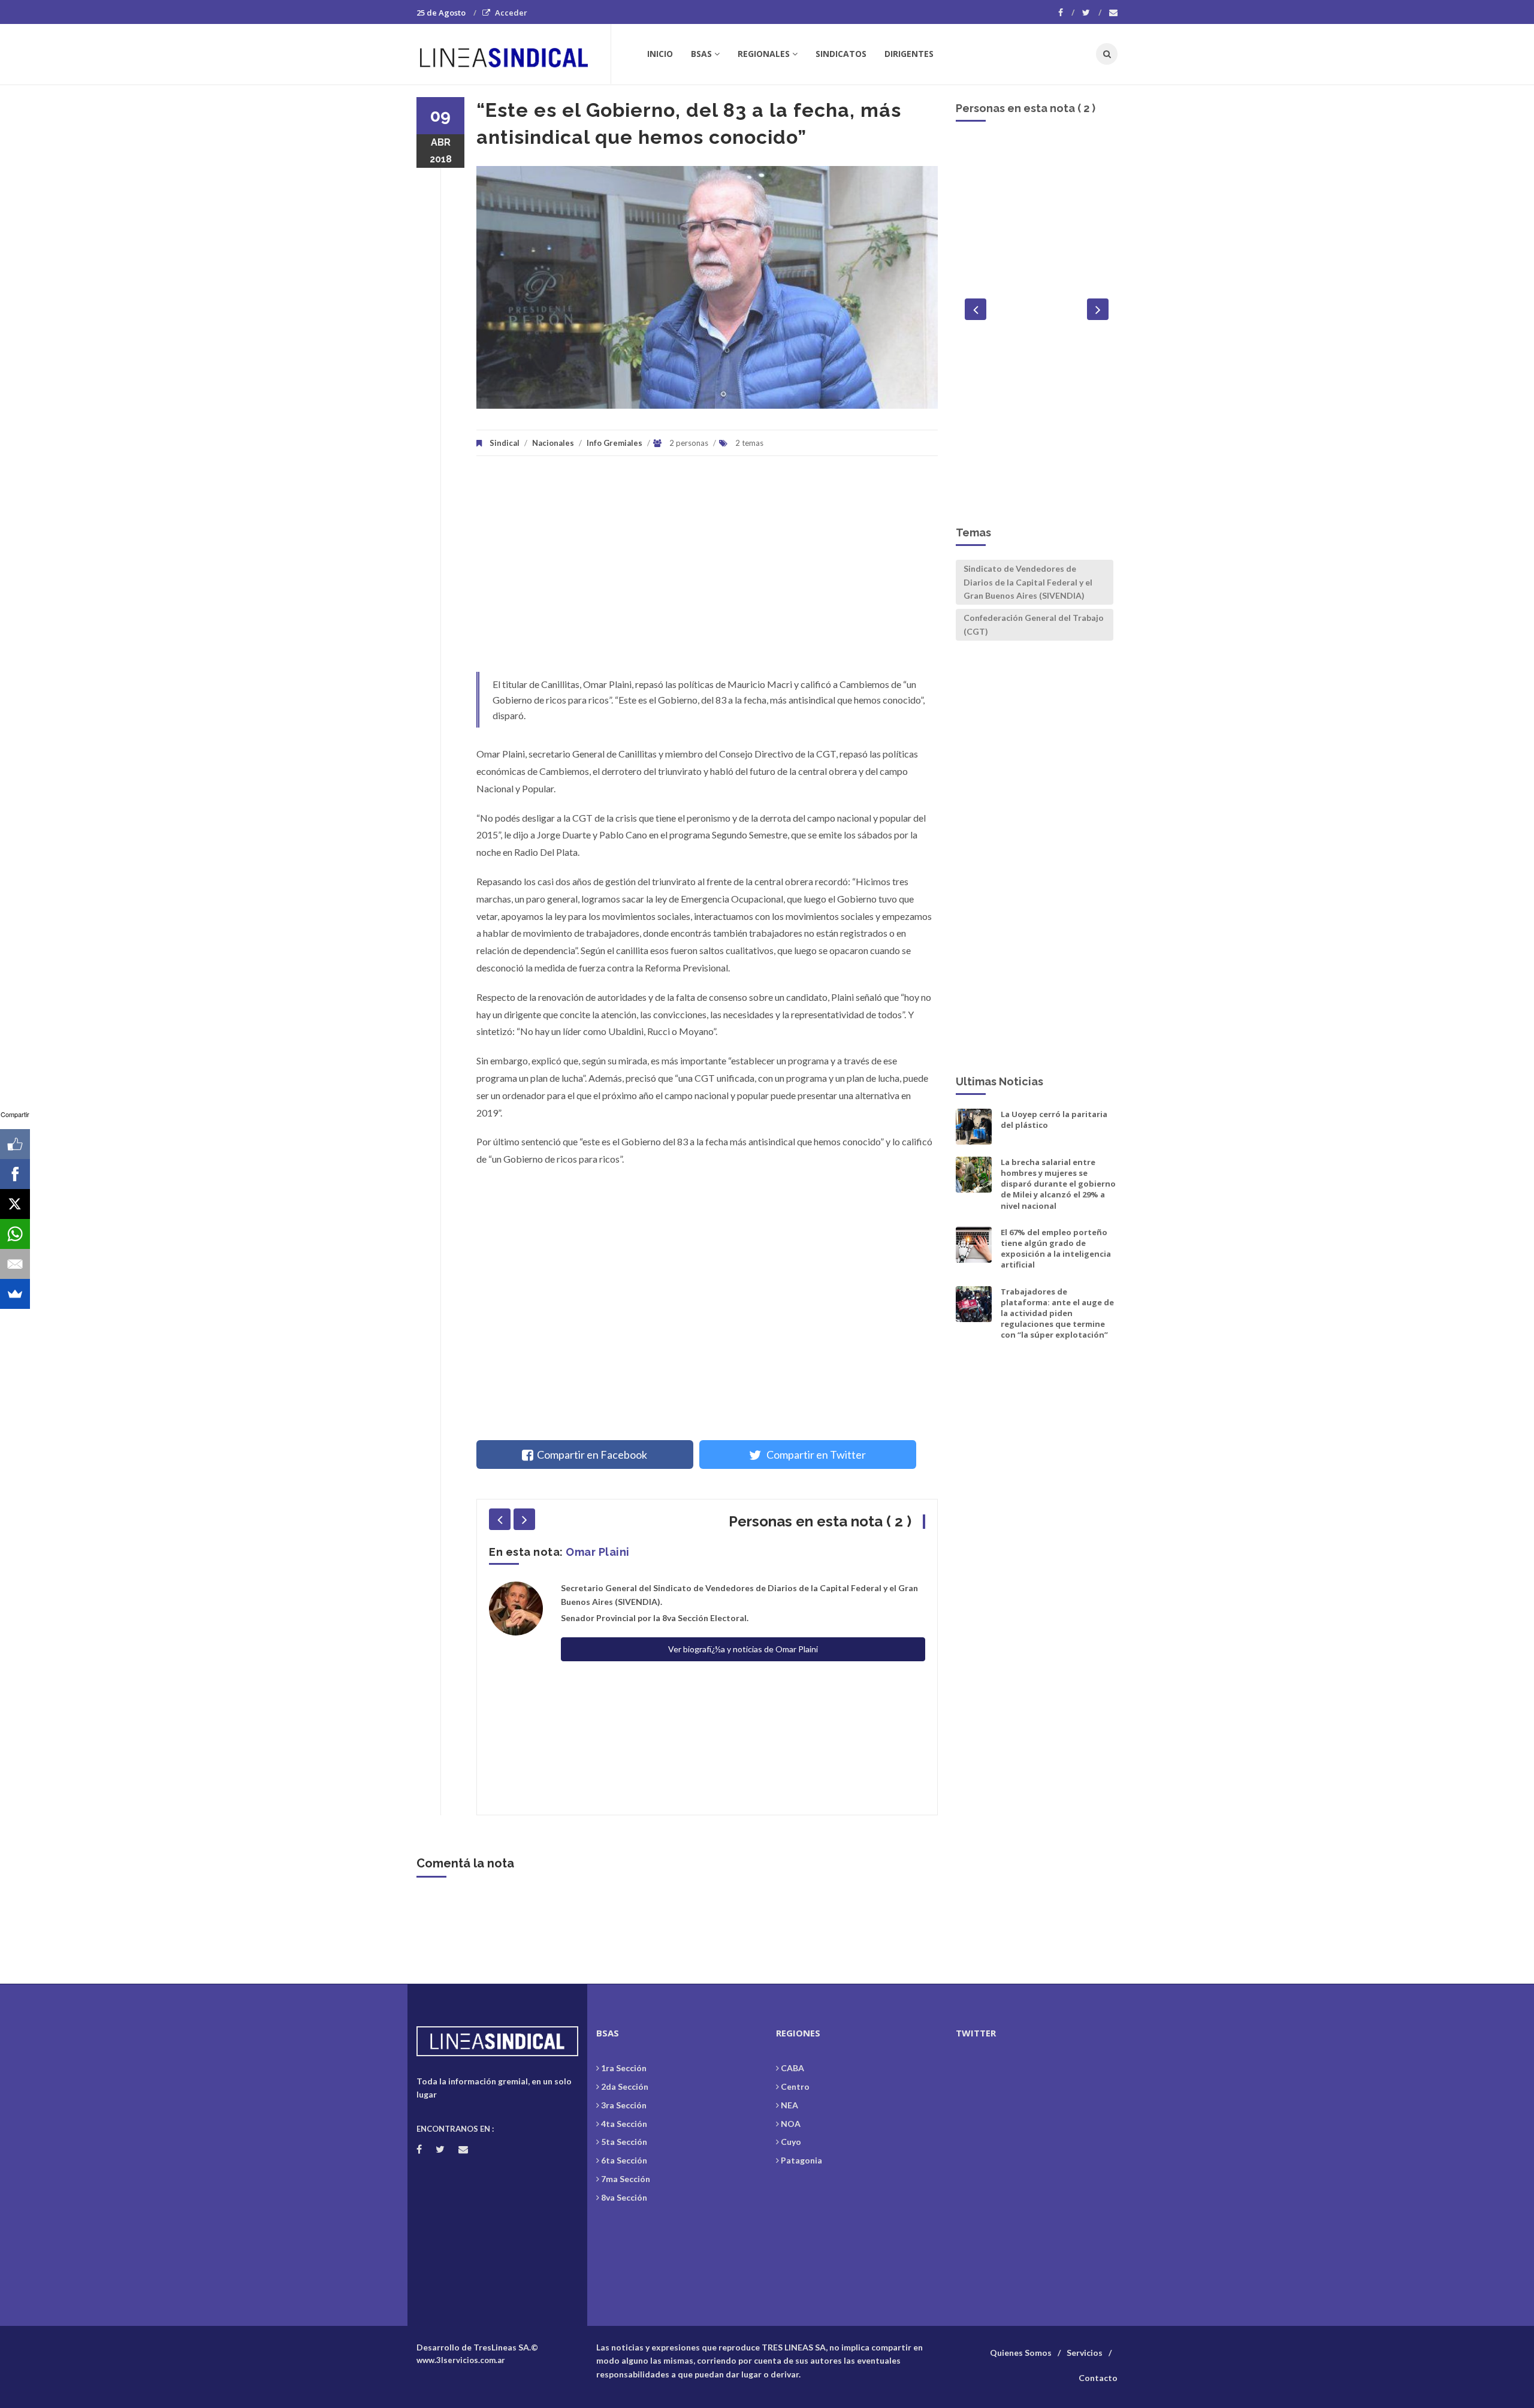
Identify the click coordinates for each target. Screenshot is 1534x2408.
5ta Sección (624, 2142)
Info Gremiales (614, 443)
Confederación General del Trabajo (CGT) (1034, 624)
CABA (792, 2068)
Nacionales (553, 443)
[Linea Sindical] (513, 54)
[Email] (15, 1264)
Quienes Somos (1021, 2353)
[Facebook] (1066, 13)
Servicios (1085, 2353)
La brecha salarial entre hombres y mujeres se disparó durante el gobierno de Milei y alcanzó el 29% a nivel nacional (1058, 1184)
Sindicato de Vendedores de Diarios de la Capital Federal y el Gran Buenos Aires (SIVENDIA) (1028, 582)
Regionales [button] (764, 54)
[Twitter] (1092, 13)
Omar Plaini (598, 1552)
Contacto (1098, 2378)
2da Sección (625, 2086)
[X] (15, 1204)
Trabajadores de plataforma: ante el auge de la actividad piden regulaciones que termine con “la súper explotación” (1057, 1313)
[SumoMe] (15, 1294)
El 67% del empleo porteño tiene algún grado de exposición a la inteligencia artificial (1056, 1249)
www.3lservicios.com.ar (461, 2360)
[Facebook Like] (15, 1144)
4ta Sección (624, 2124)
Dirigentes (909, 54)
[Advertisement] (707, 570)
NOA (791, 2124)
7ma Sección (626, 2179)
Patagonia (801, 2160)
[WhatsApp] (15, 1234)
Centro (795, 2086)
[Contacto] (1113, 13)
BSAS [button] (701, 54)
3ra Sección (624, 2105)
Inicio (660, 54)
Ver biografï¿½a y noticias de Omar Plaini (743, 1649)
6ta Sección (624, 2160)
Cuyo (791, 2142)
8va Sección (624, 2197)
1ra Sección (624, 2068)
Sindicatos (841, 54)
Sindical (505, 443)
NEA (789, 2105)
